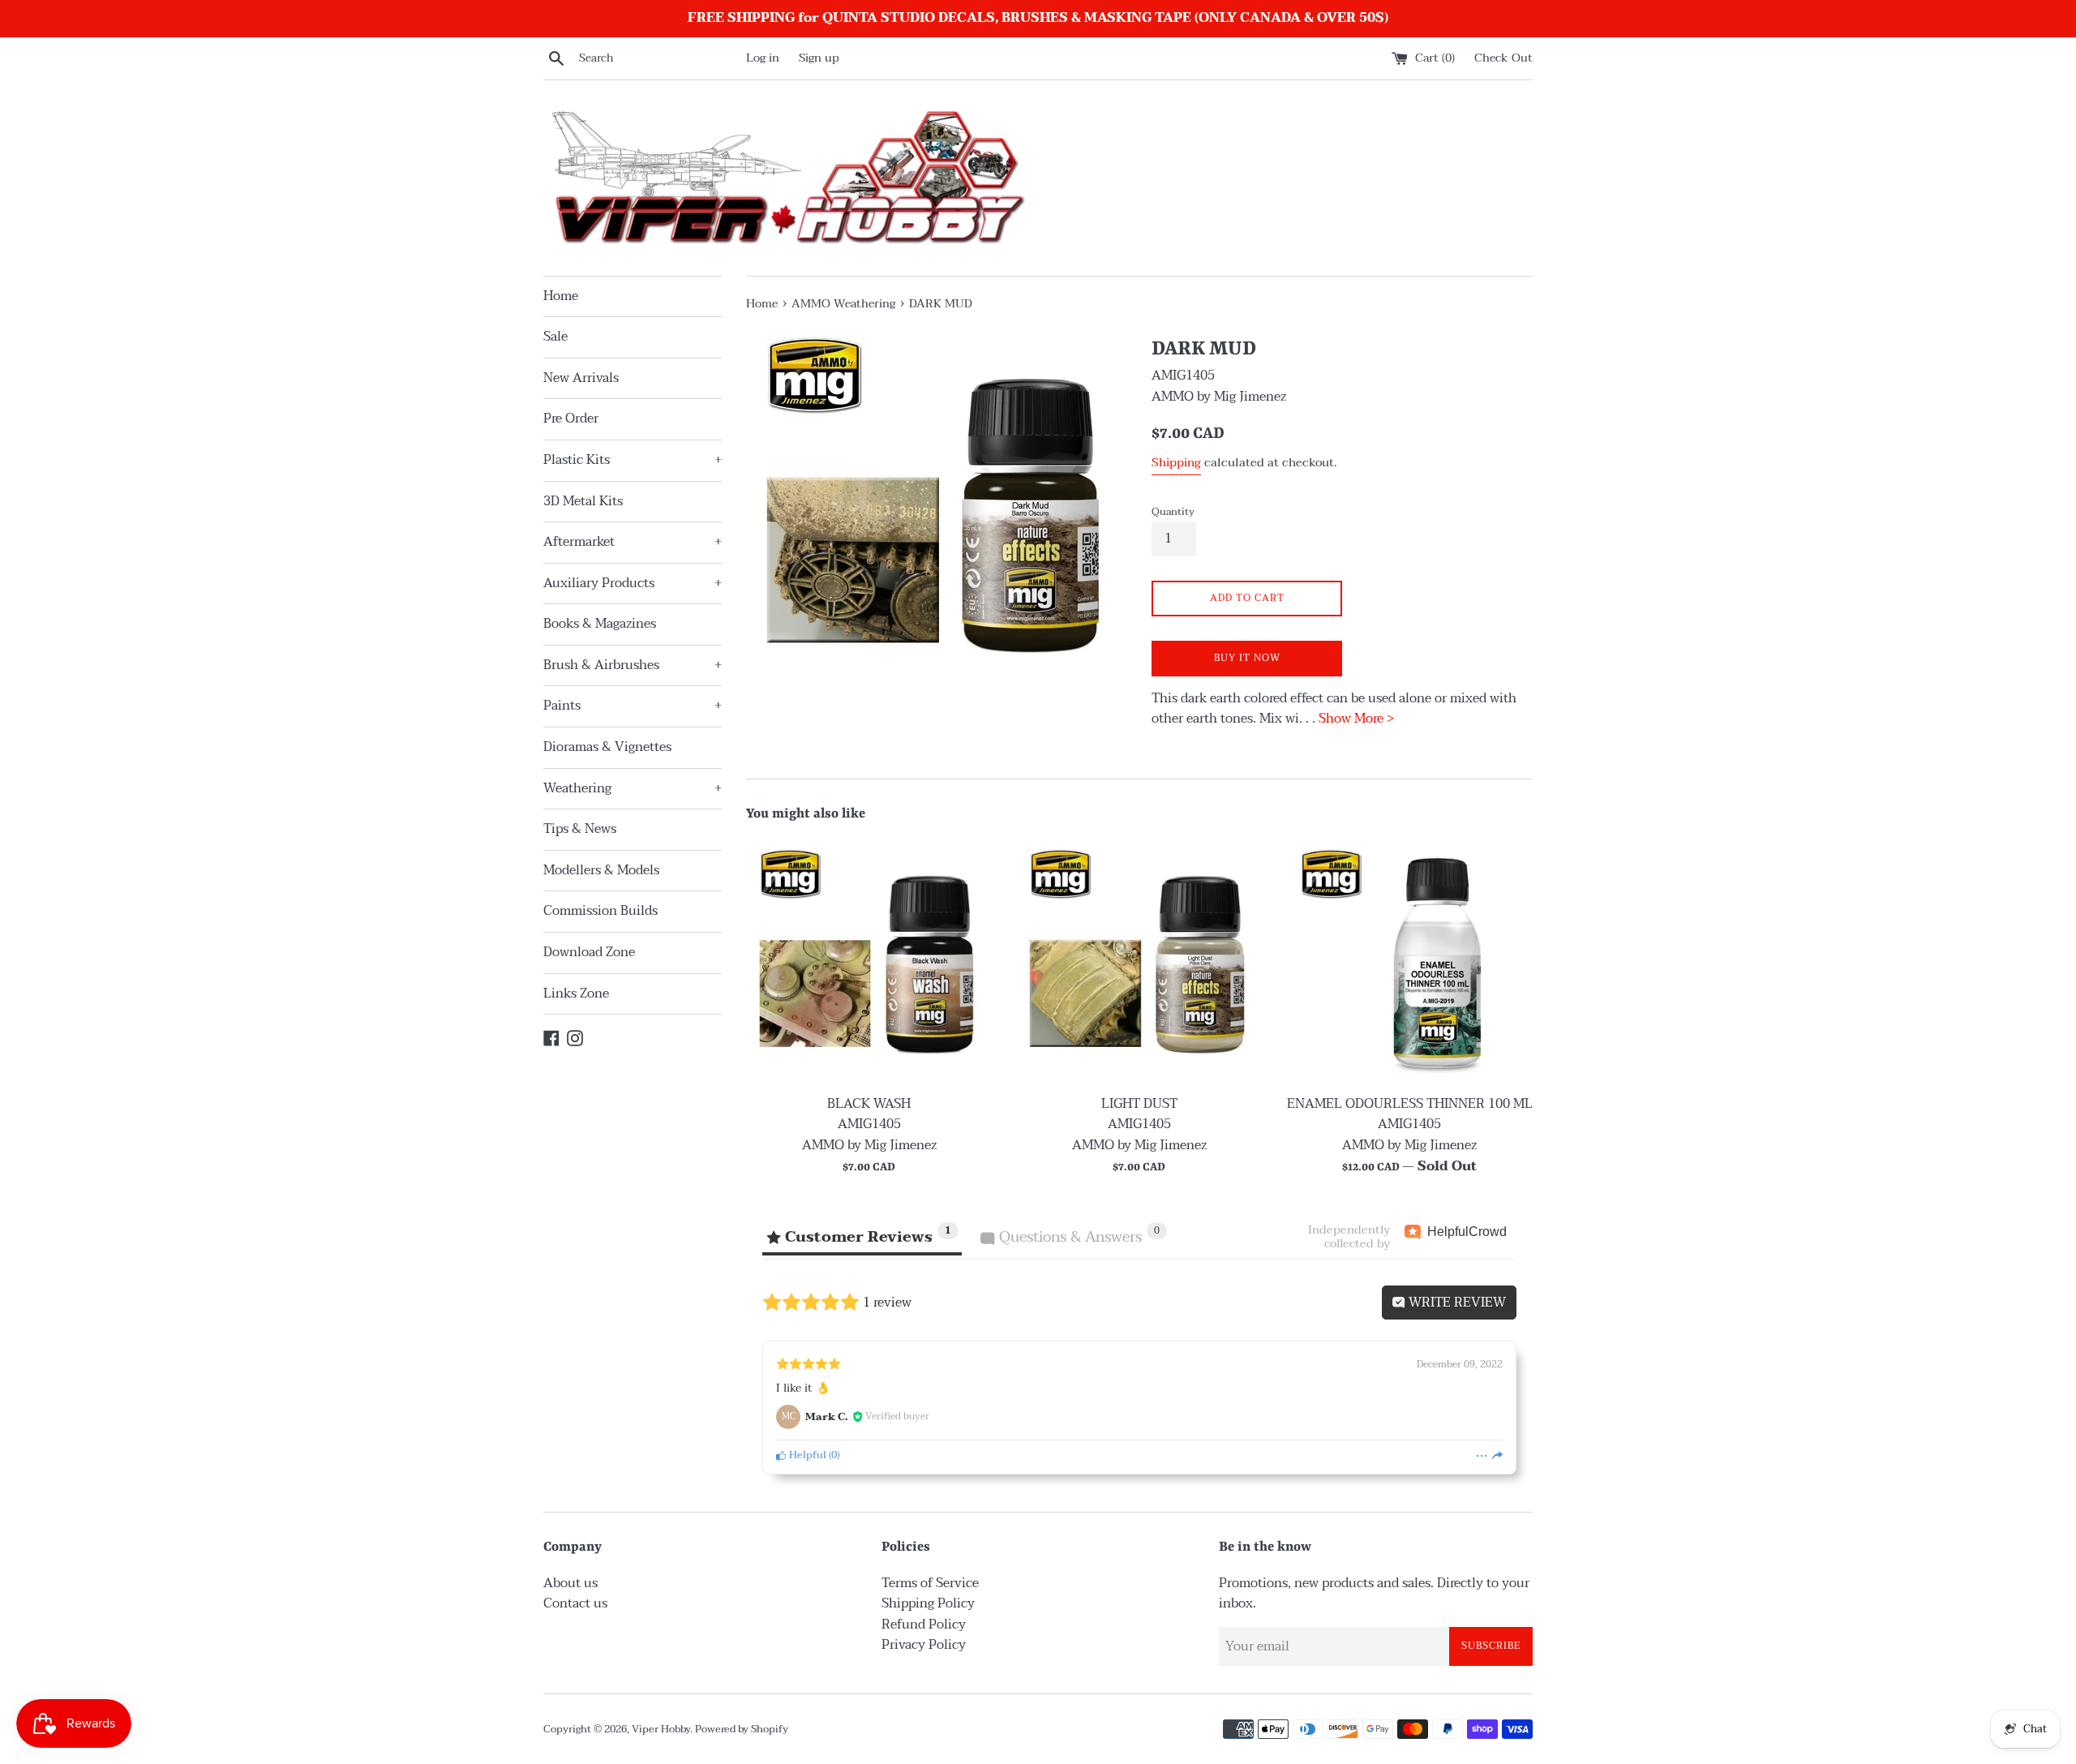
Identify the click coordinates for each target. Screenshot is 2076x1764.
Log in (763, 58)
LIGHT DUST (1139, 1104)
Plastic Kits (633, 460)
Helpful (806, 1455)
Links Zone (576, 994)
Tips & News (580, 829)
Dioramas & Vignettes (607, 747)
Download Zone (589, 952)
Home (561, 296)
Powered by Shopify (742, 1729)
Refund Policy (924, 1625)
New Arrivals (581, 378)
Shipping (1176, 462)
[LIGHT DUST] (1139, 962)
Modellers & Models (601, 870)
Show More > (1356, 719)
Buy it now (1247, 658)
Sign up (819, 58)
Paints (633, 706)
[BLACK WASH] (869, 962)
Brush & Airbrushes (633, 665)
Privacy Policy (924, 1645)
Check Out (1503, 58)
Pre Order (571, 418)
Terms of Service (930, 1583)
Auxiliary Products (633, 583)
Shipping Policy (928, 1603)
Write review (1456, 1303)
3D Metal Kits (583, 501)
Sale (555, 337)
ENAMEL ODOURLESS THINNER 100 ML (1410, 1104)
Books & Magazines (600, 624)
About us (570, 1583)
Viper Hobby (661, 1729)
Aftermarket (633, 542)
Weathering (633, 788)
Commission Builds (600, 911)
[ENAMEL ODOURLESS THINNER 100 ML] (1410, 962)
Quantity (1173, 512)
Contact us (575, 1603)
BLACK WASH (869, 1104)
